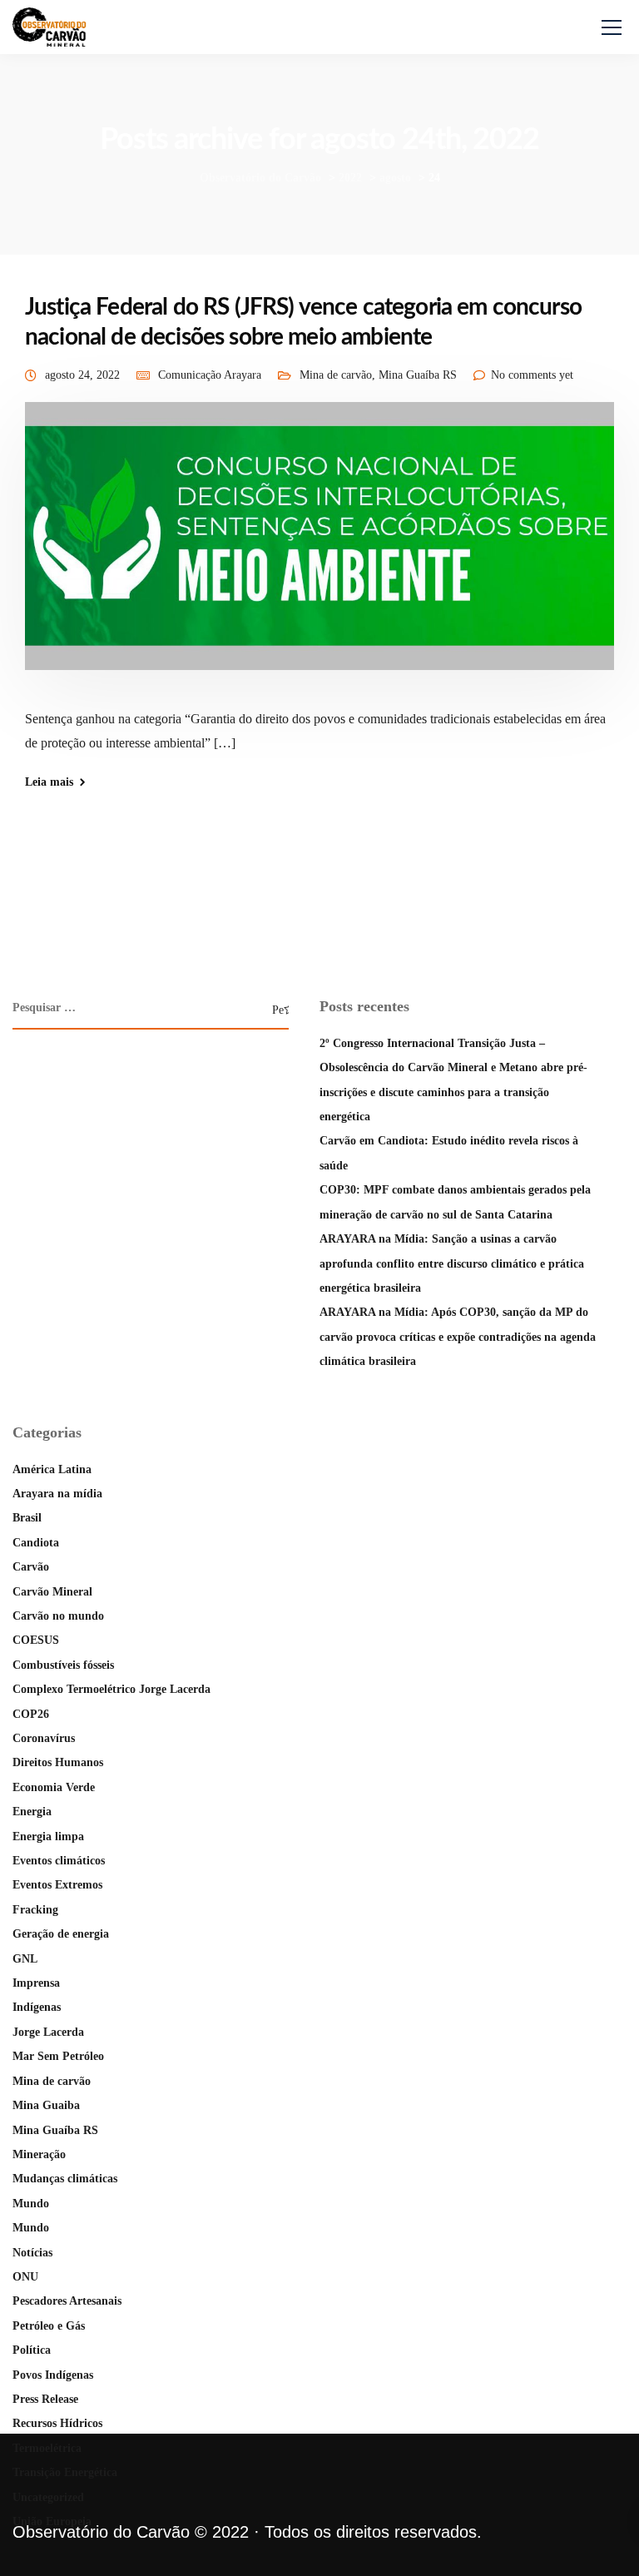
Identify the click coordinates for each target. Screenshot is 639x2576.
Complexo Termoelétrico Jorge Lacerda (111, 1689)
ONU (25, 2277)
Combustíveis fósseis (63, 1665)
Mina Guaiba (46, 2105)
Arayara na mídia (57, 1494)
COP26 (31, 1714)
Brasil (27, 1518)
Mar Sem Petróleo (58, 2056)
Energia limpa (48, 1836)
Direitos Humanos (58, 1762)
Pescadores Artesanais (67, 2301)
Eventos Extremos (57, 1885)
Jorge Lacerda (48, 2032)
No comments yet (532, 375)
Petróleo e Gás (49, 2326)
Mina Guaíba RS (418, 375)
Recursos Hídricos (57, 2423)
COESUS (36, 1640)
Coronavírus (44, 1738)
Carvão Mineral (52, 1592)
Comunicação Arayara (210, 375)
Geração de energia (61, 1934)
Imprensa (36, 1983)
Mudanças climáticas (65, 2179)
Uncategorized (48, 2497)
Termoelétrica (47, 2448)
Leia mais (49, 782)
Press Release (45, 2399)
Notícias (32, 2253)
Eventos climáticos (59, 1861)
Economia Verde (54, 1787)
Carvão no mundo (58, 1616)
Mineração (39, 2154)
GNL (25, 1959)
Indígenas (37, 2007)
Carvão (31, 1567)
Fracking (35, 1910)
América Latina (52, 1469)
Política (32, 2350)
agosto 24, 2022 (82, 375)
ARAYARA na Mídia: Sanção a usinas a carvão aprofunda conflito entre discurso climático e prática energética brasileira (452, 1263)
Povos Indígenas (53, 2375)
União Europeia (52, 2521)
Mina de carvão (336, 375)
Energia (32, 1812)
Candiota (36, 1543)
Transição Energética (65, 2472)
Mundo (31, 2204)
